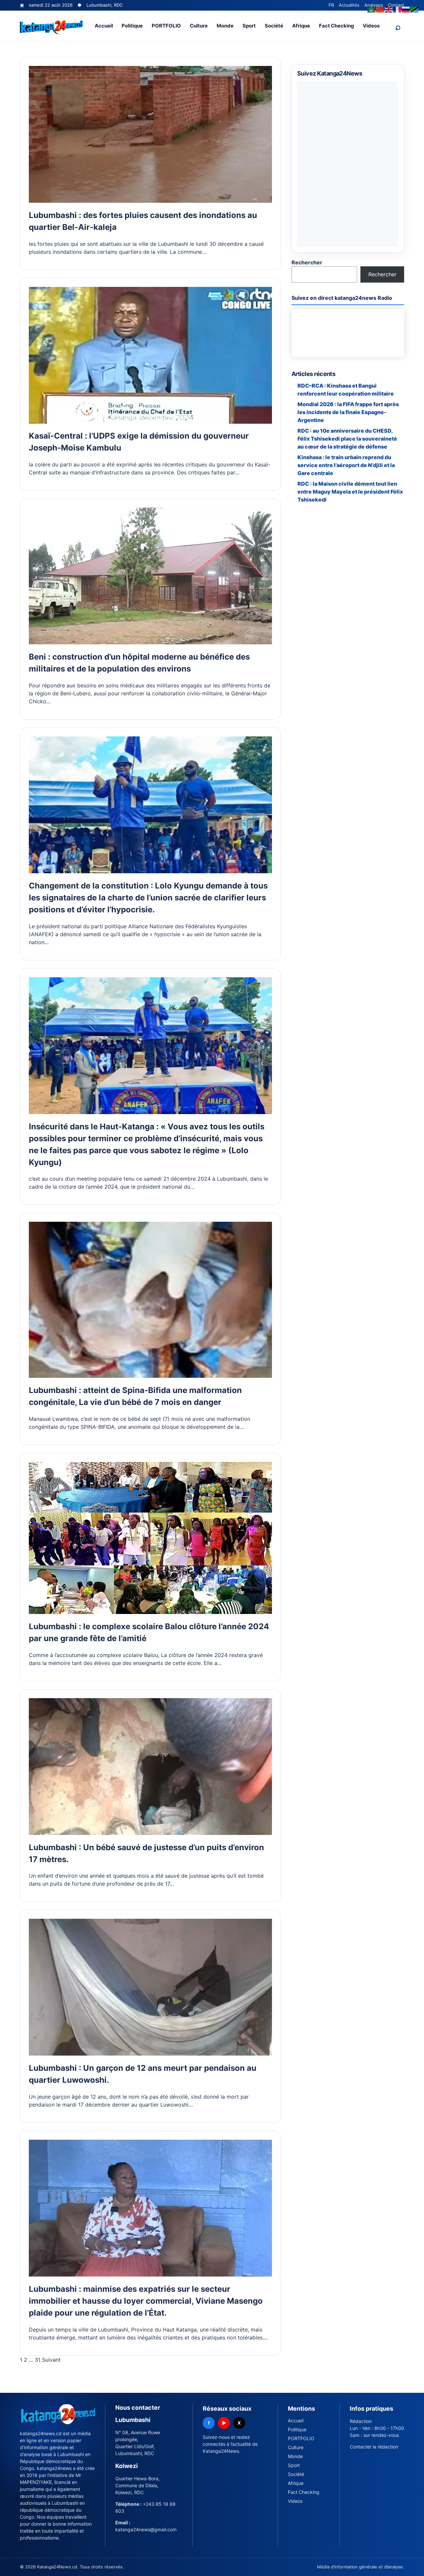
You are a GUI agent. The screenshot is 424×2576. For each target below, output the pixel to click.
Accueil (104, 26)
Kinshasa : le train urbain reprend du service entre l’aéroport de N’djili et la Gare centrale (346, 465)
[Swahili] (415, 9)
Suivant (51, 2360)
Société (274, 26)
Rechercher (307, 262)
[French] (397, 9)
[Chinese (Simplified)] (380, 9)
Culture (199, 26)
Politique (132, 26)
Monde (225, 26)
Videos (371, 26)
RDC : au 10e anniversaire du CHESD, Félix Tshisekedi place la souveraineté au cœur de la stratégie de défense (347, 439)
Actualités (349, 5)
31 (38, 2360)
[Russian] (406, 9)
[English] (389, 9)
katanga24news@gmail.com (146, 2529)
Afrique (301, 26)
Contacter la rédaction (374, 2447)
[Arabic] (372, 9)
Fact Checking (337, 26)
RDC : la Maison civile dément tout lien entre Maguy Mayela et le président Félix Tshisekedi (350, 492)
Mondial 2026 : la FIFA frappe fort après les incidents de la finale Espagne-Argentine (348, 412)
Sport (249, 26)
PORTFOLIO (166, 26)
